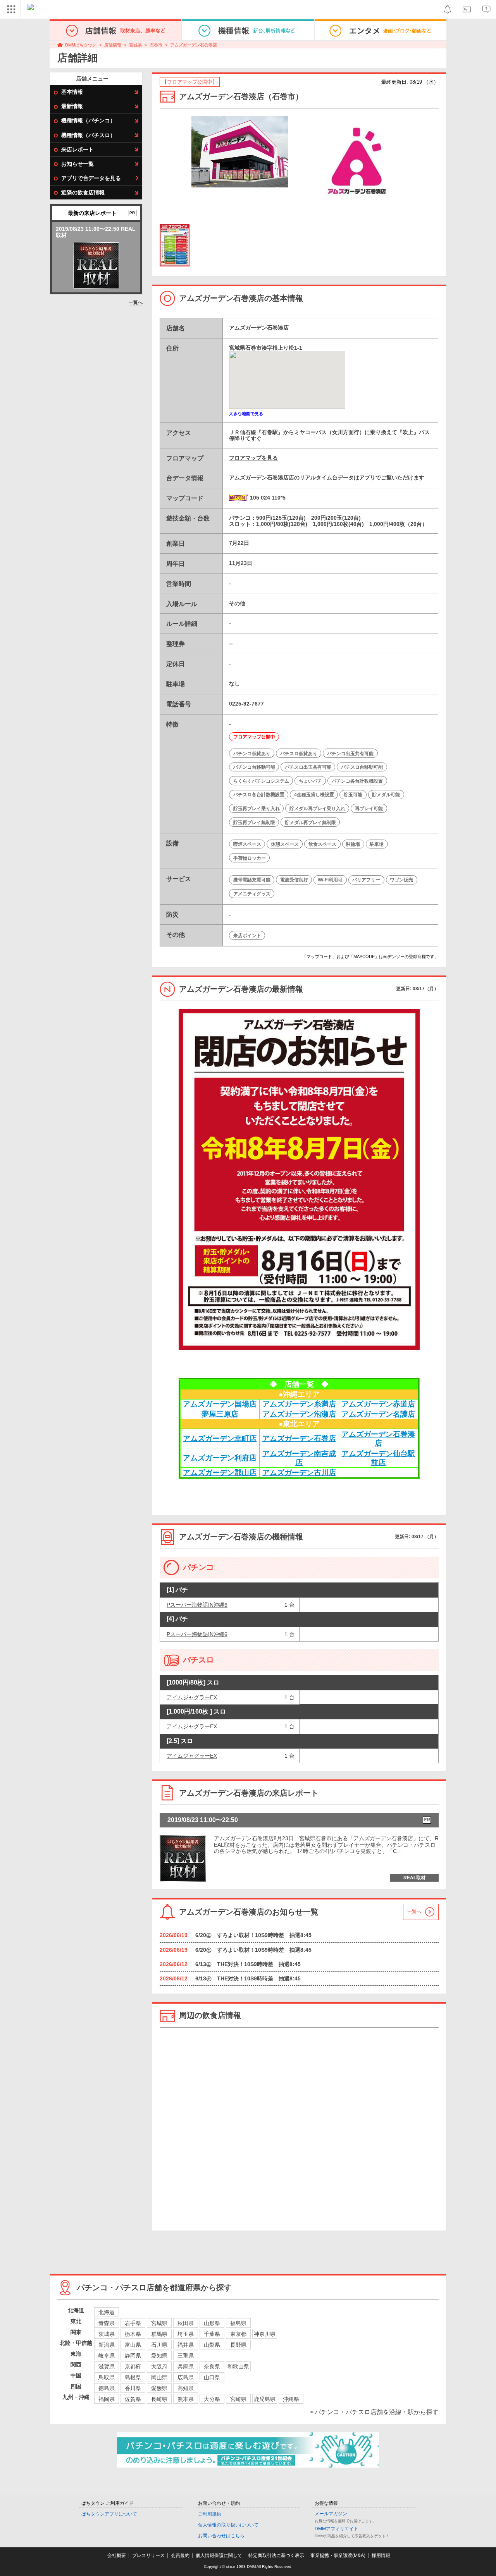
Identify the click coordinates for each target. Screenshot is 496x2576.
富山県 (133, 2345)
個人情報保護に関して (219, 2555)
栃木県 (133, 2334)
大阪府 (159, 2366)
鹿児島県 (265, 2399)
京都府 (133, 2366)
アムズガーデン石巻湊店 (194, 45)
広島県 (186, 2377)
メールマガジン (331, 2514)
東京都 (238, 2334)
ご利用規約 (210, 2514)
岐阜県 (107, 2356)
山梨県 (212, 2345)
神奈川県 (265, 2334)
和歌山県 (238, 2366)
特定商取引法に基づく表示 (276, 2555)
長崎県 (159, 2399)
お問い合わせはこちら (221, 2536)
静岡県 (133, 2356)
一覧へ (136, 302)
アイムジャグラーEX (192, 1697)
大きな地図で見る (246, 414)
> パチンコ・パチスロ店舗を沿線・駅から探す (374, 2412)
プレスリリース (148, 2555)
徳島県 (107, 2388)
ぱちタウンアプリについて (109, 2514)
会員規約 (180, 2555)
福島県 (238, 2323)
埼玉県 (186, 2334)
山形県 (212, 2323)
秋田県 (186, 2323)
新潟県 (107, 2345)
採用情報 (381, 2555)
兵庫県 (186, 2366)
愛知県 (159, 2356)
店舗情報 (113, 45)
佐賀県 (133, 2399)
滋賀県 (107, 2366)
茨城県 (107, 2334)
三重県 (186, 2356)
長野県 (238, 2345)
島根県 (133, 2377)
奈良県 (212, 2366)
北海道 (107, 2312)
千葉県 (212, 2334)
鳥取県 (107, 2377)
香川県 (133, 2388)
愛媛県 (159, 2388)
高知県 (186, 2388)
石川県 (159, 2345)
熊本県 (186, 2399)
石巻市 (156, 45)
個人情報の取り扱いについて (228, 2525)
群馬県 (159, 2334)
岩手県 (133, 2323)
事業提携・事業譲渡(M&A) (338, 2555)
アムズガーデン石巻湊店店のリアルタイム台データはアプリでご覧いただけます (327, 477)
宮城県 (135, 45)
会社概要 (117, 2555)
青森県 (107, 2323)
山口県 (212, 2377)
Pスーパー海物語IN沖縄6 (197, 1605)
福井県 (186, 2345)
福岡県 (107, 2399)
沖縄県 (291, 2399)
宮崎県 (238, 2399)
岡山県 (159, 2377)
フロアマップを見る (253, 458)
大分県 (212, 2399)
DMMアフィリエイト (337, 2529)
